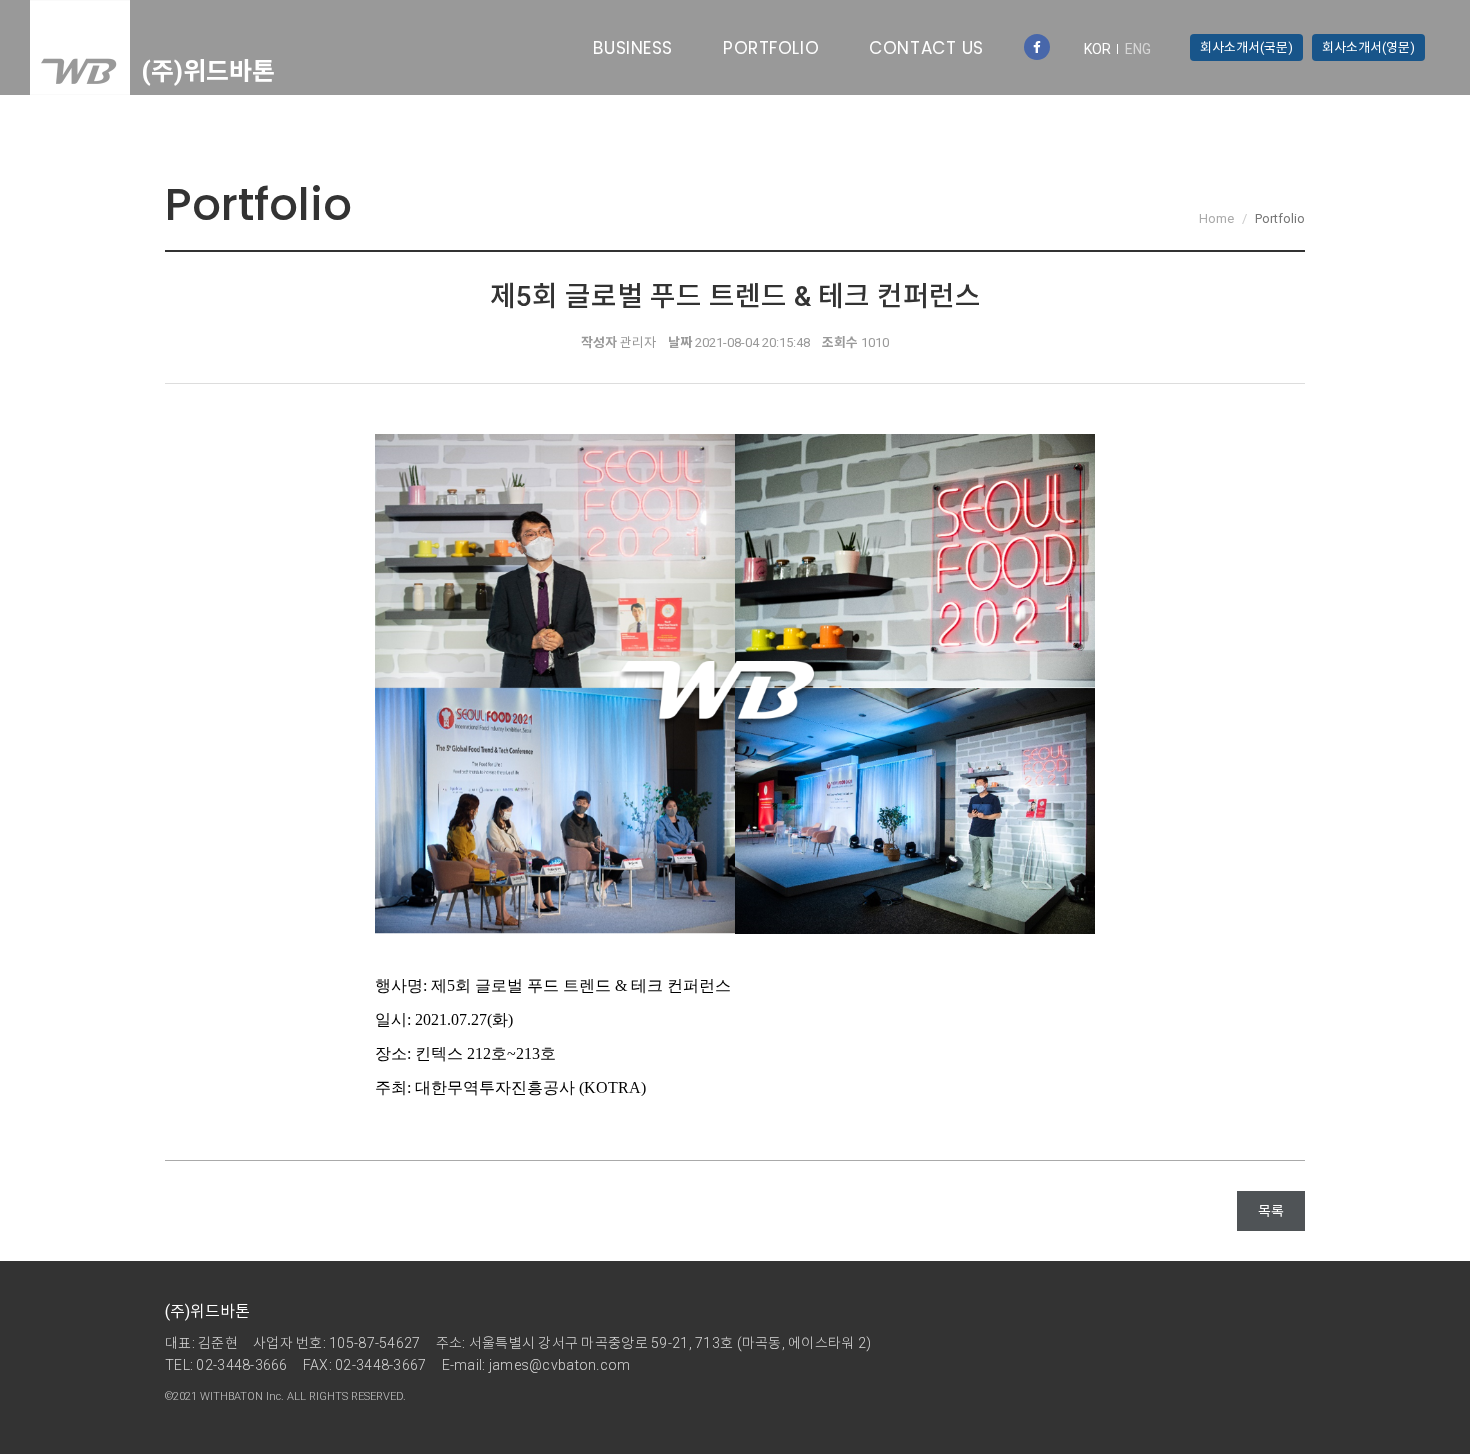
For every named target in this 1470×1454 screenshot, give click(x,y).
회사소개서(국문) (1246, 47)
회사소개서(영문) (1368, 47)
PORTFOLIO (771, 48)
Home (1216, 218)
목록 (1271, 1211)
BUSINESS (633, 48)
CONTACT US (926, 48)
